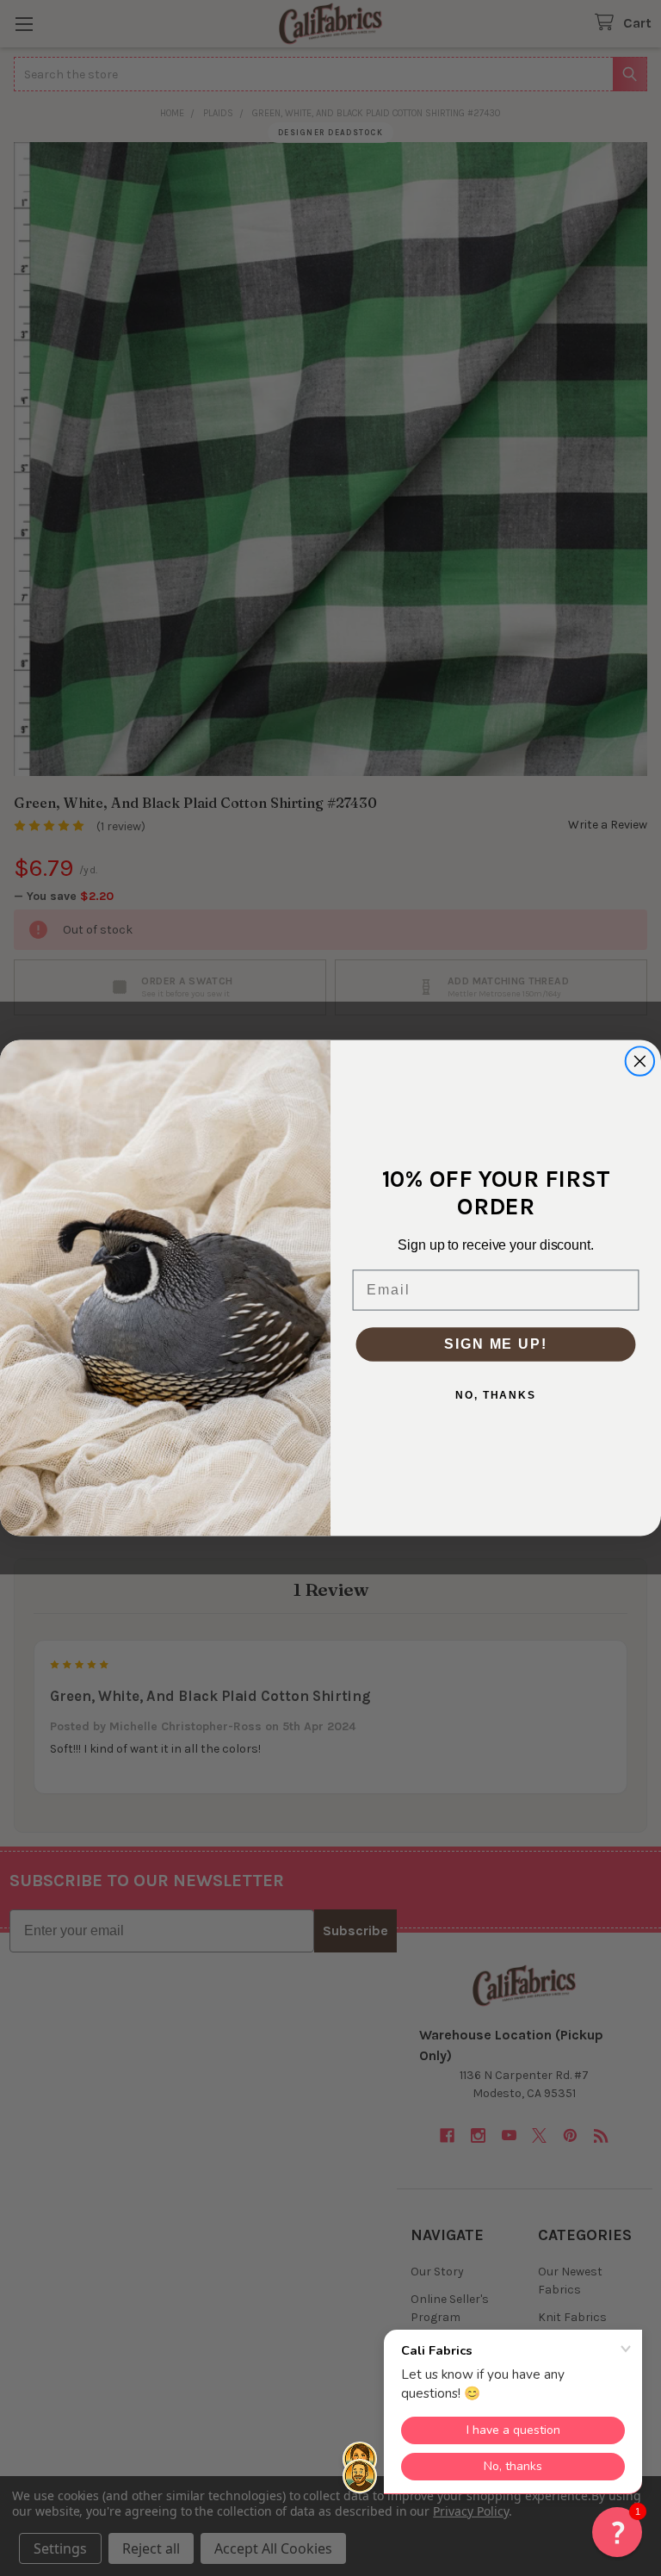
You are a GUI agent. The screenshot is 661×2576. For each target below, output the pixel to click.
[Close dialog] (640, 1061)
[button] (617, 2532)
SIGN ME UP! (495, 1344)
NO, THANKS (496, 1395)
